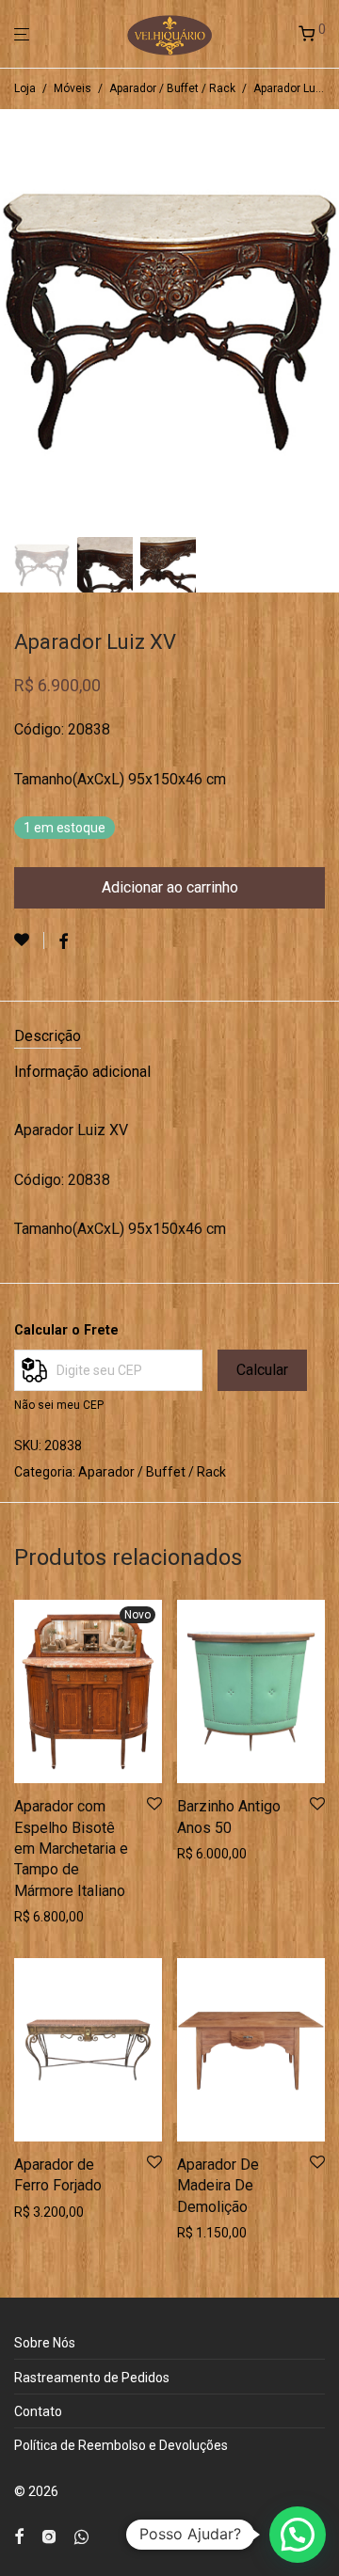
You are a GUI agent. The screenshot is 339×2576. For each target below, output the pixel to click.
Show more (43, 1917)
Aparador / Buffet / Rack (172, 88)
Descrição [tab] (48, 1036)
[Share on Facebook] (63, 942)
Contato (38, 2411)
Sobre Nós (45, 2343)
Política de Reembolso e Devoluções (121, 2445)
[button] (298, 2535)
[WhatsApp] (81, 2535)
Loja (25, 88)
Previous (18, 319)
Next (321, 319)
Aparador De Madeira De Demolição (218, 2186)
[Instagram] (49, 2535)
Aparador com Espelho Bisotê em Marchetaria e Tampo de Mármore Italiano (71, 1849)
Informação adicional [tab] (82, 1072)
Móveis (73, 88)
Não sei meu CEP (59, 1405)
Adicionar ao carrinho (170, 887)
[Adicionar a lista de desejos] (29, 940)
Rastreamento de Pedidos (92, 2378)
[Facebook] (19, 2535)
